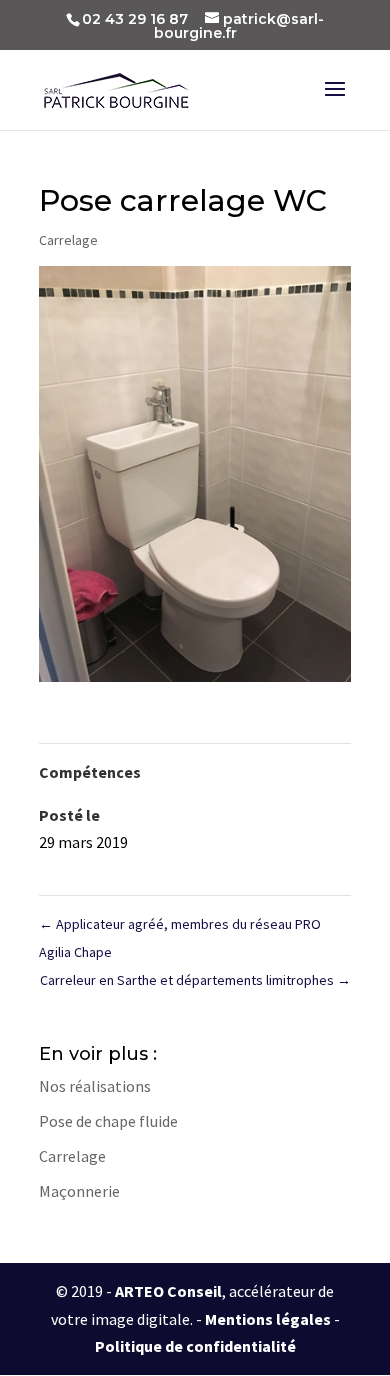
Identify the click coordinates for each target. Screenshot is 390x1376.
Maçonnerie (79, 1191)
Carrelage (68, 240)
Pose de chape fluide (108, 1121)
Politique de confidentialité (195, 1346)
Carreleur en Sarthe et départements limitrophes (195, 980)
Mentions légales (268, 1319)
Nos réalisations (95, 1086)
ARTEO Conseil (168, 1291)
